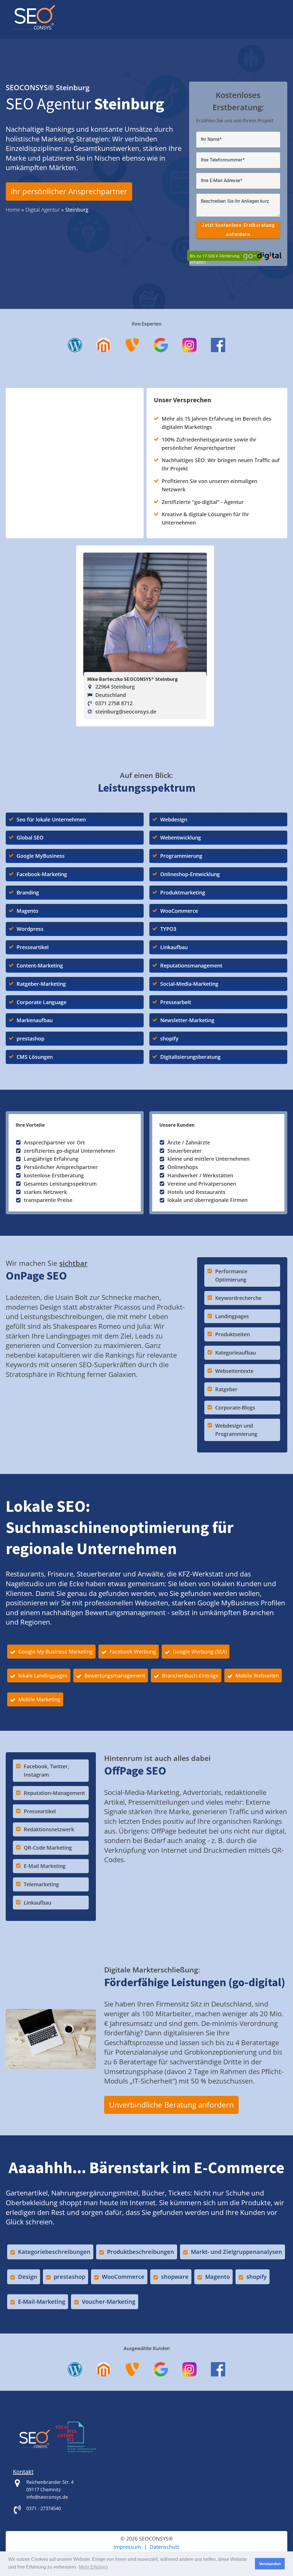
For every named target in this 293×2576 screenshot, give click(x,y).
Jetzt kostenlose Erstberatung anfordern (238, 230)
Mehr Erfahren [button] (93, 2567)
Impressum (127, 2547)
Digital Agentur (43, 210)
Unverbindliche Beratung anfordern (171, 2105)
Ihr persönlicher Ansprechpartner (69, 191)
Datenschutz (165, 2547)
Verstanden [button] (270, 2564)
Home (13, 210)
